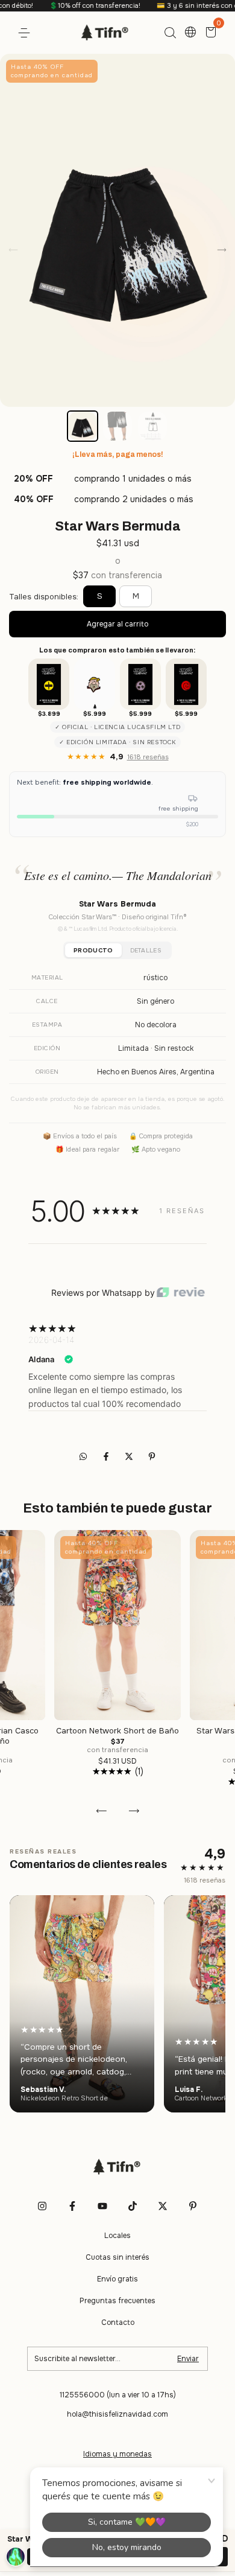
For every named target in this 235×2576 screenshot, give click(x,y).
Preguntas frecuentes (117, 2301)
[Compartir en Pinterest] (152, 1456)
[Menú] (26, 33)
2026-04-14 (51, 1340)
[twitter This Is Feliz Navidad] (163, 2206)
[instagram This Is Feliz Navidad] (42, 2206)
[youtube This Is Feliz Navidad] (102, 2206)
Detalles (146, 950)
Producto (93, 950)
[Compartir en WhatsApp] (83, 1456)
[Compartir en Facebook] (107, 1456)
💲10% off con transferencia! (66, 5)
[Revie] (181, 1293)
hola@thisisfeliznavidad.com (117, 2414)
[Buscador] (170, 33)
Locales (117, 2236)
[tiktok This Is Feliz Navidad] (133, 2206)
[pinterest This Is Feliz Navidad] (193, 2206)
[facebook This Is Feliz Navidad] (72, 2206)
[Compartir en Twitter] (130, 1456)
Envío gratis (117, 2279)
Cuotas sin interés (117, 2257)
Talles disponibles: (44, 597)
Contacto (118, 2323)
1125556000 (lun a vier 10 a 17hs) (118, 2395)
